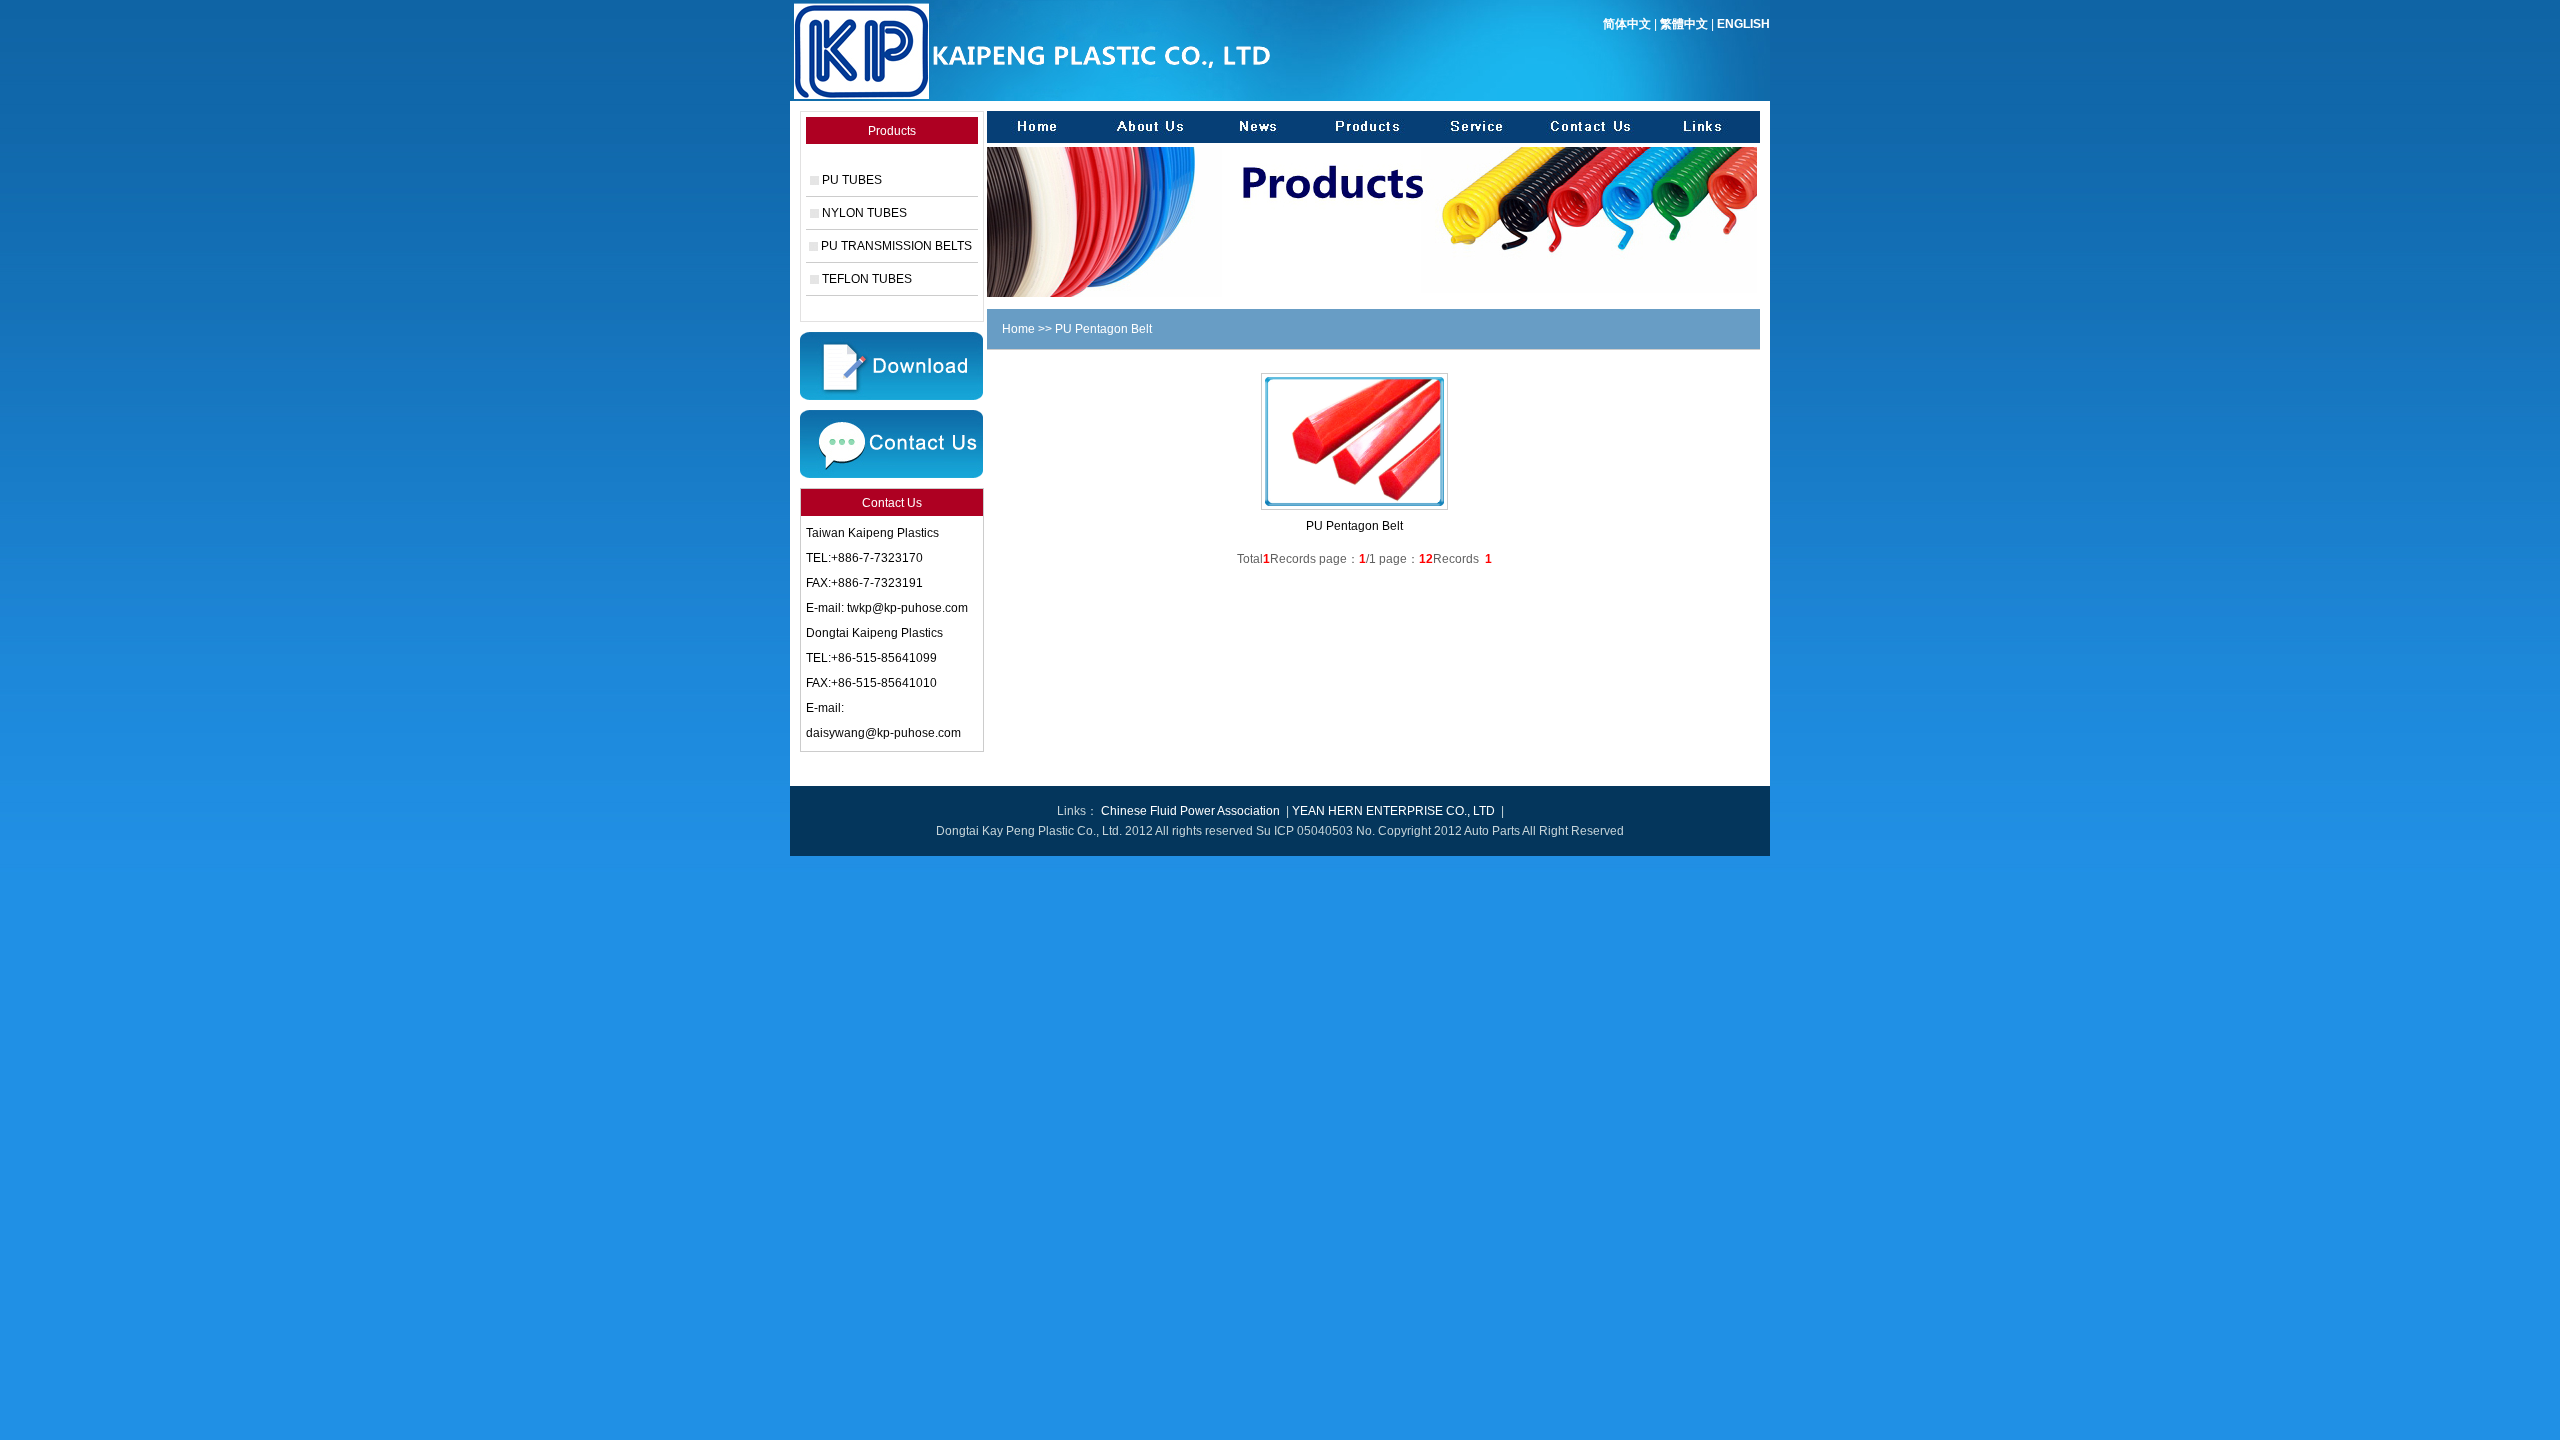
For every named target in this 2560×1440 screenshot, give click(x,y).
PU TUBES (852, 180)
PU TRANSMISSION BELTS (896, 246)
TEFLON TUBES (867, 279)
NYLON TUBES (864, 213)
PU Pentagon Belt (1354, 526)
